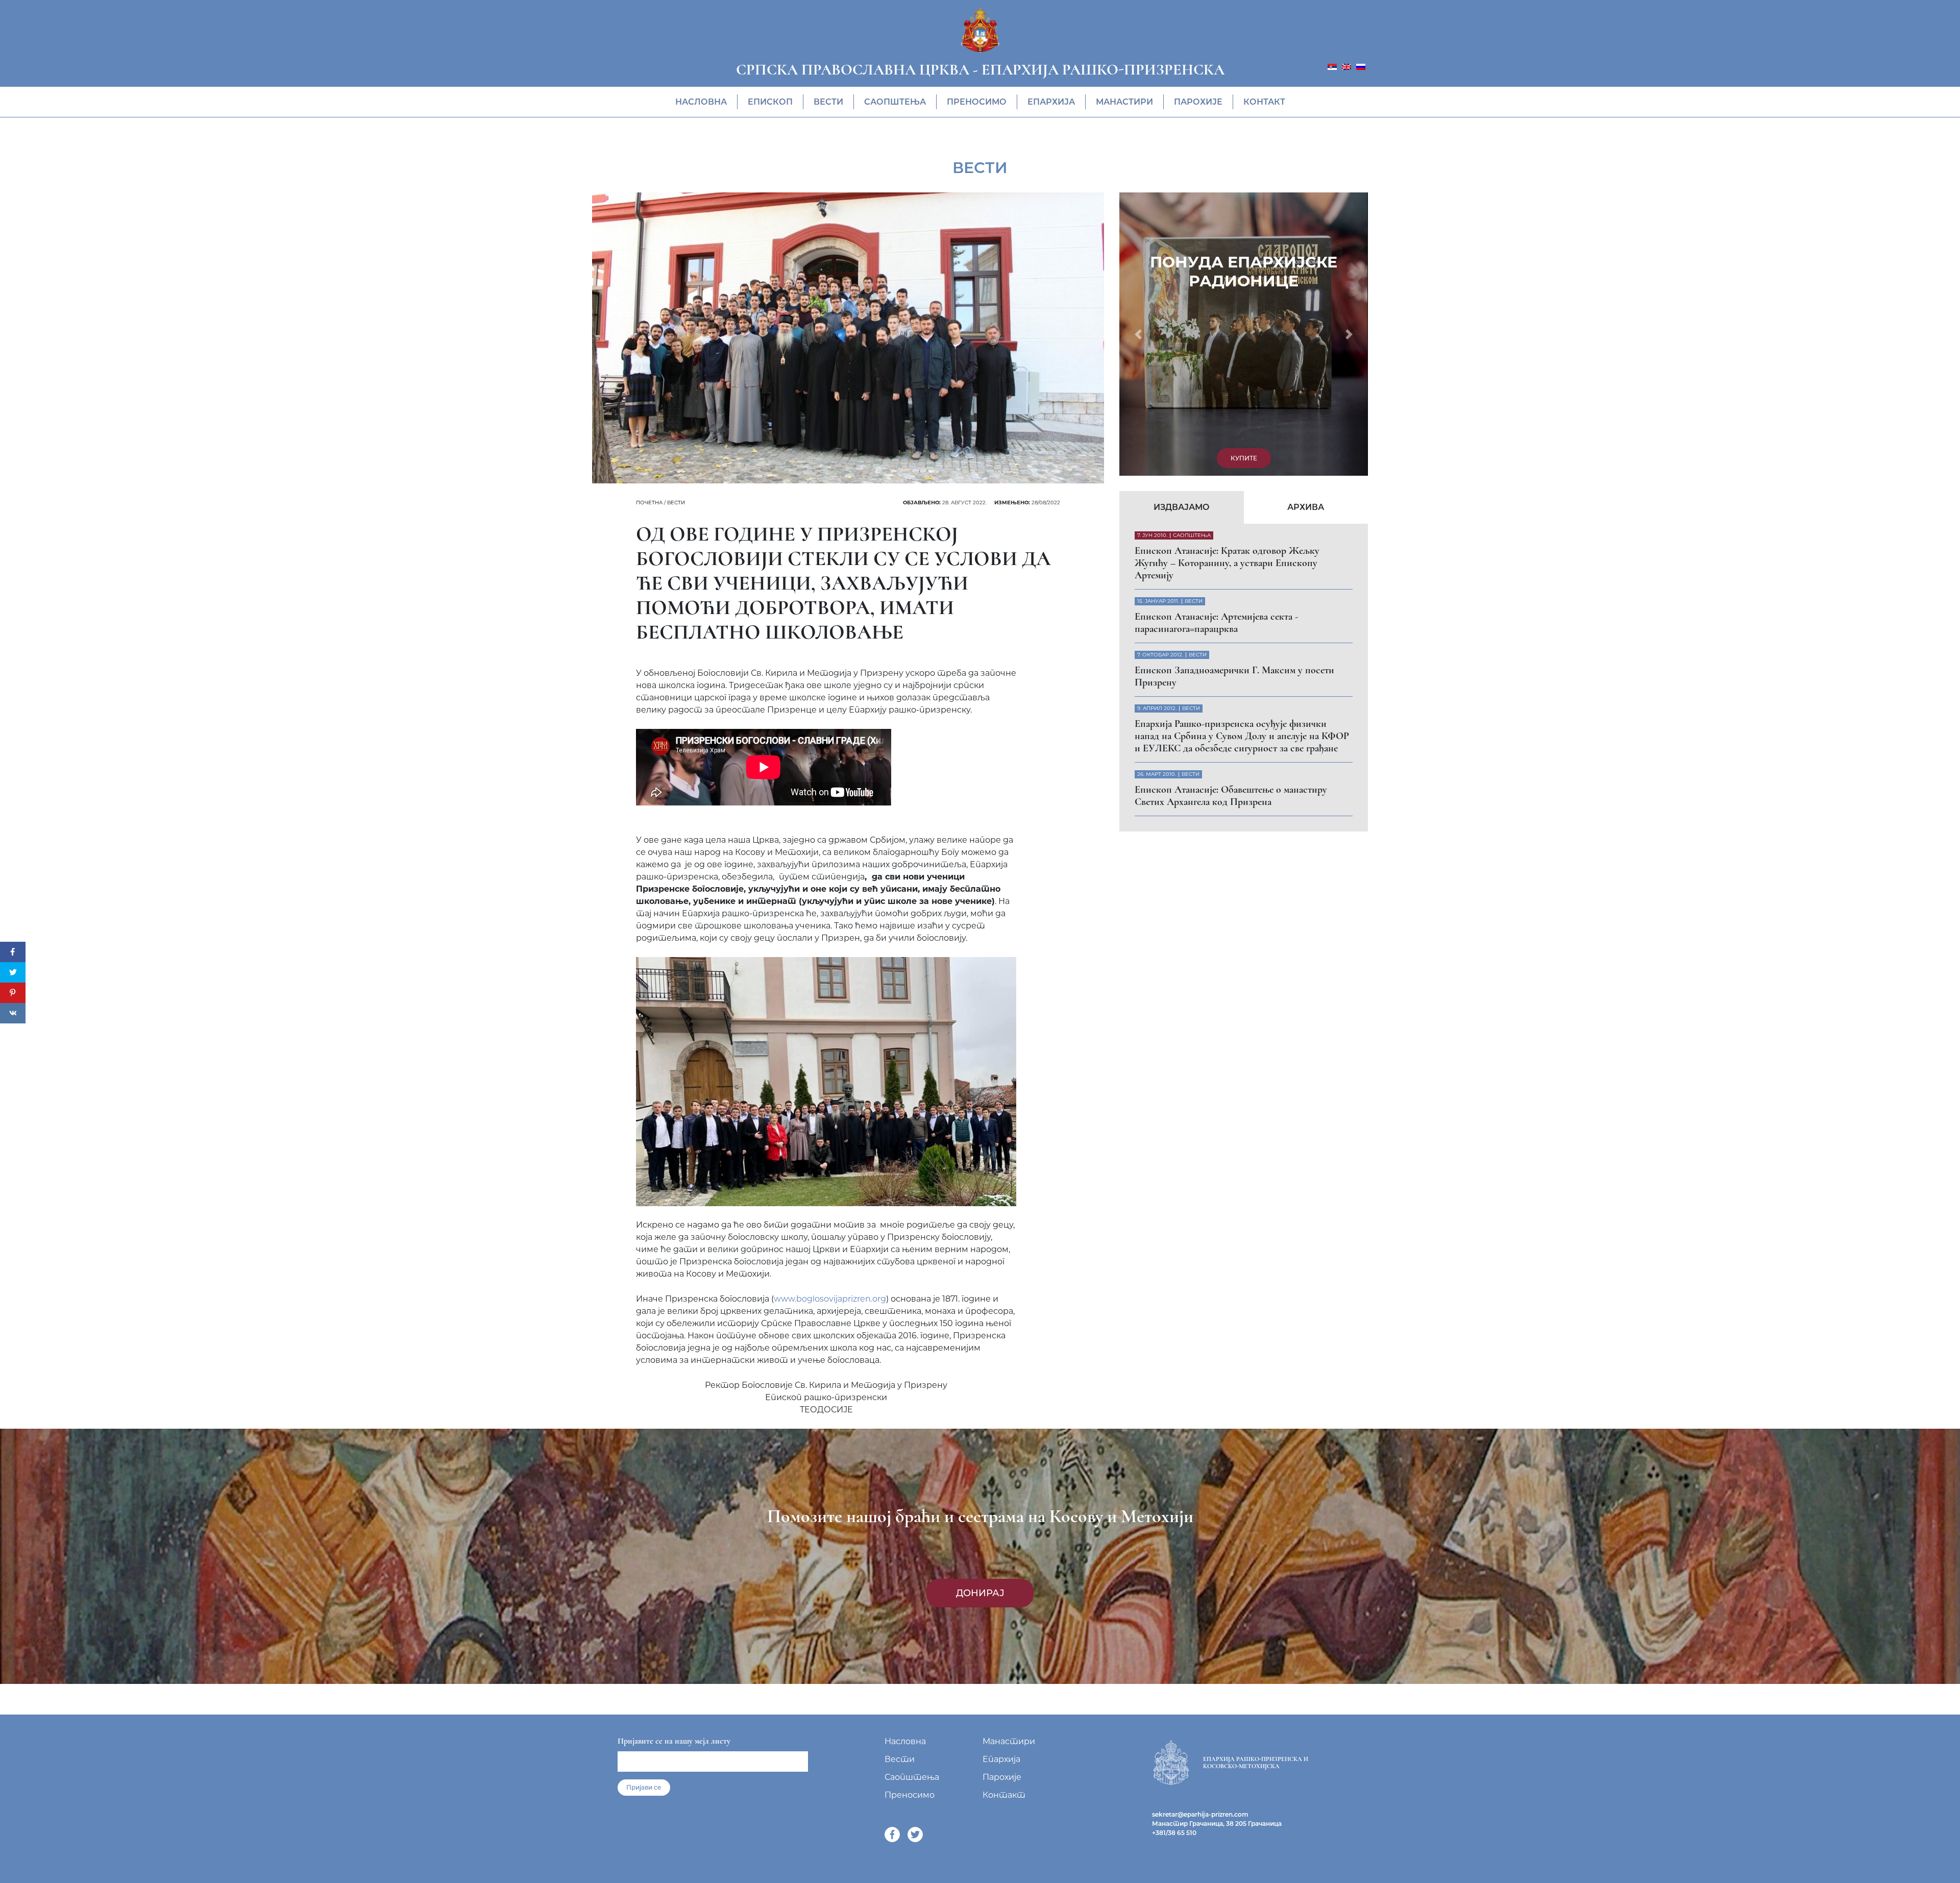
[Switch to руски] (1361, 66)
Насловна (701, 102)
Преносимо (977, 102)
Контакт (1264, 102)
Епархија (1051, 102)
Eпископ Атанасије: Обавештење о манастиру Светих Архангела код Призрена (1231, 525)
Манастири (1124, 102)
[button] (1138, 199)
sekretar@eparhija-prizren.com (1200, 1814)
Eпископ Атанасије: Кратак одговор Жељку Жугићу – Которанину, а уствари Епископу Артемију (1227, 292)
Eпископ (770, 102)
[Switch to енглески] (1346, 66)
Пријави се (644, 1787)
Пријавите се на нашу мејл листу (674, 1741)
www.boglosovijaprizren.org (830, 1299)
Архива (1306, 236)
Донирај (980, 1593)
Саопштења (895, 102)
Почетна (649, 503)
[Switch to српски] (1332, 66)
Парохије (1198, 102)
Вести (828, 102)
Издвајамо (1182, 236)
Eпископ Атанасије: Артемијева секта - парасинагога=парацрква (1216, 352)
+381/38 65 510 (1174, 1833)
